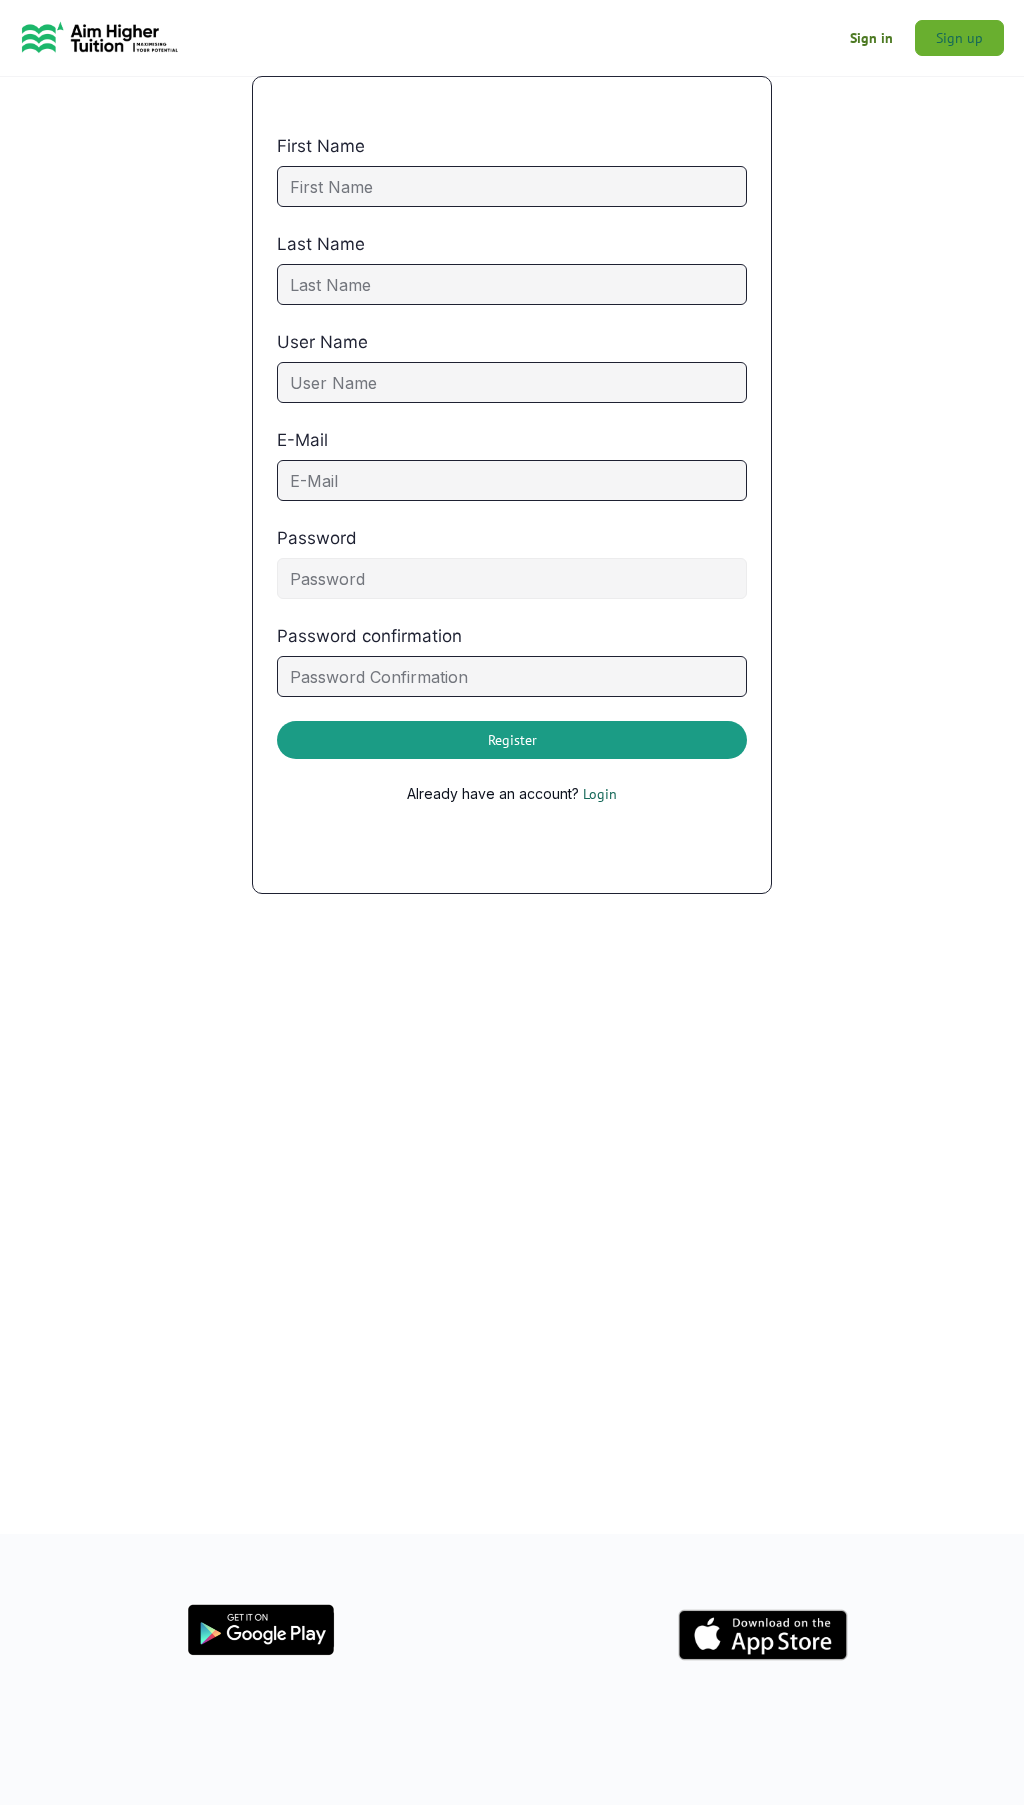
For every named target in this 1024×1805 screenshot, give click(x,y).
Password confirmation (369, 636)
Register (512, 740)
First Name (321, 146)
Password (317, 538)
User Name (322, 342)
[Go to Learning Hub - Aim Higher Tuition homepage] (100, 35)
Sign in (871, 38)
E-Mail (302, 440)
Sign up (959, 38)
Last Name (321, 244)
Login (600, 794)
